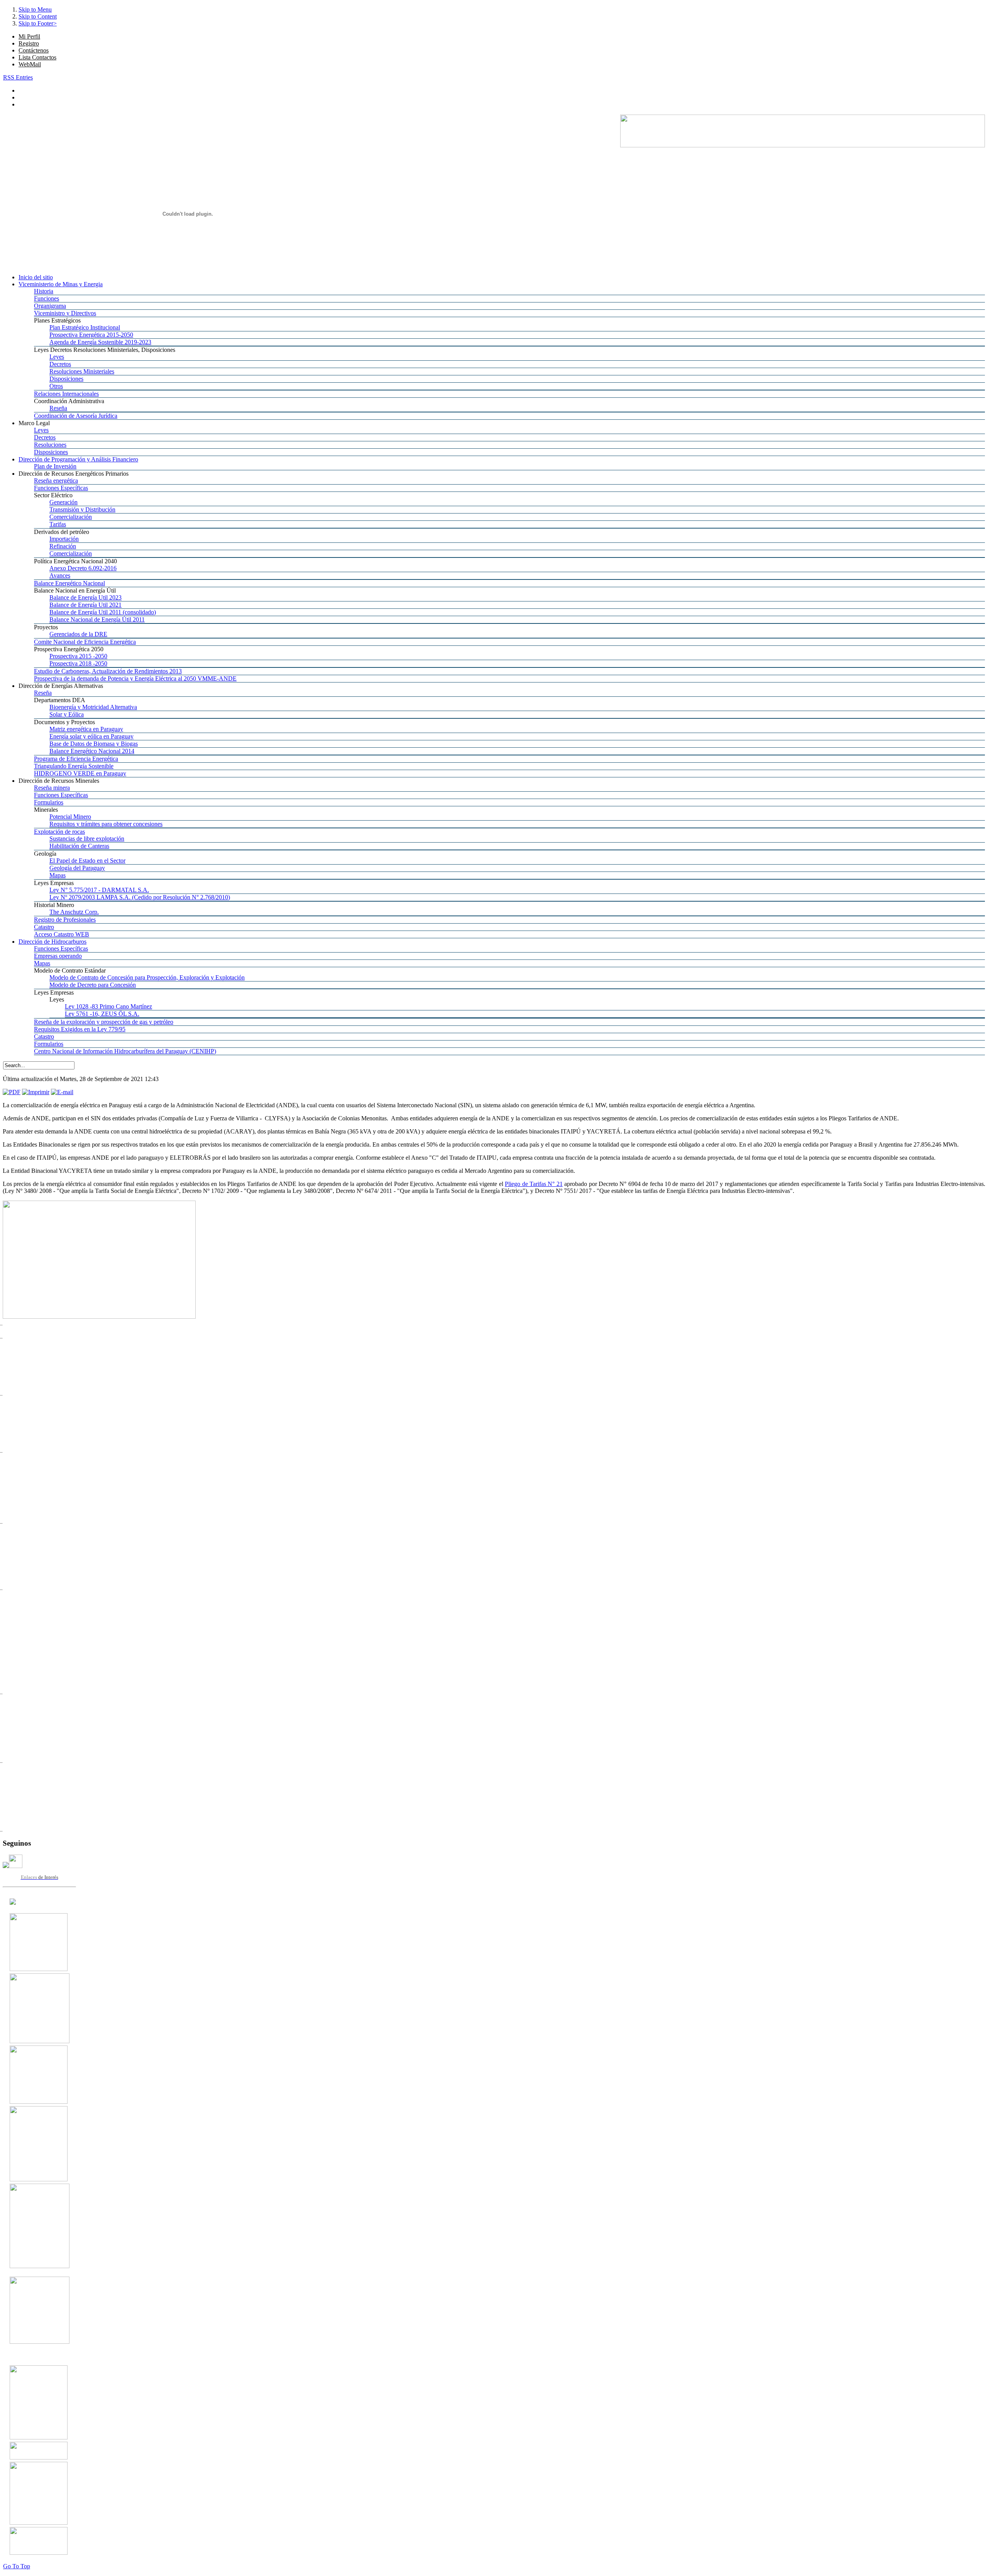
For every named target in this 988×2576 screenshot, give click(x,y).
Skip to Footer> (38, 23)
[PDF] (12, 1092)
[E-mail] (62, 1092)
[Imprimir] (36, 1092)
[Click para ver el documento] (39, 1969)
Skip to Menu (35, 9)
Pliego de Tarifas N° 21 (534, 1184)
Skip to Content (38, 16)
